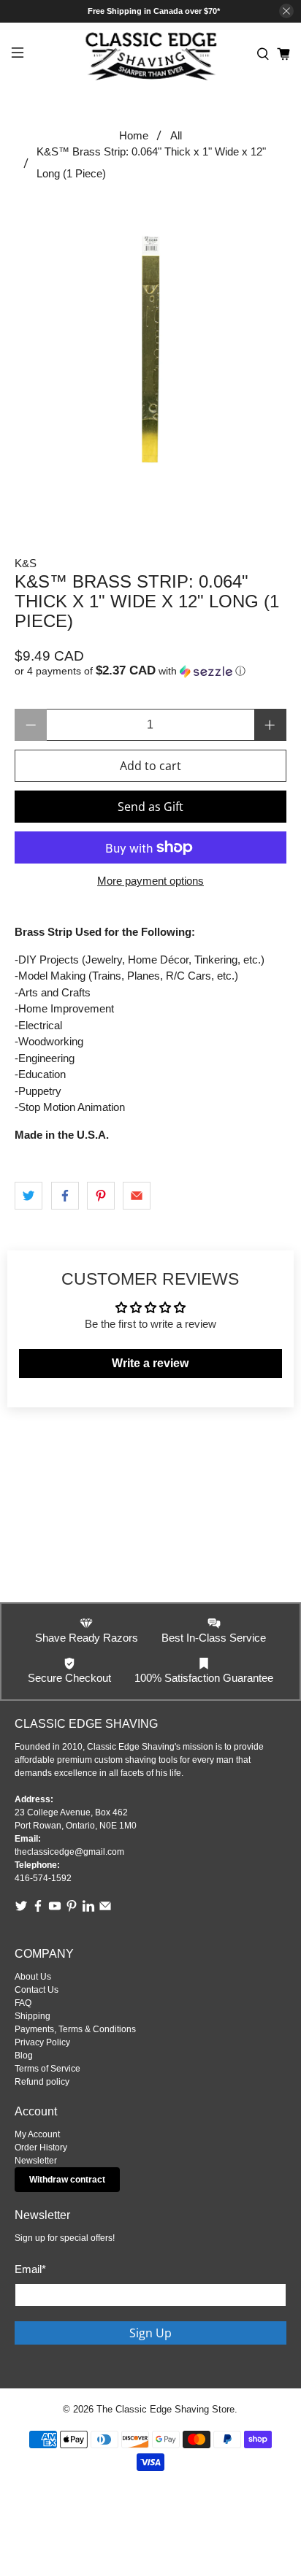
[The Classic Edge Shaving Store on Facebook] (38, 1910)
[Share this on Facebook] (65, 1196)
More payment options (150, 881)
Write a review (150, 1363)
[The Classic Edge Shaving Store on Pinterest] (72, 1910)
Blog (24, 2056)
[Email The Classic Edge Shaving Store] (105, 1910)
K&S (26, 563)
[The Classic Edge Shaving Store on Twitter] (21, 1910)
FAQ (23, 2003)
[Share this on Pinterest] (101, 1196)
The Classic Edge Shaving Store (165, 2410)
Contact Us (37, 1990)
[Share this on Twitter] (28, 1196)
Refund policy (42, 2082)
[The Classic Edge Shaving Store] (150, 54)
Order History (41, 2148)
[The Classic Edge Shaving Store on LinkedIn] (88, 1910)
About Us (33, 1977)
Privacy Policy (42, 2042)
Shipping (33, 2016)
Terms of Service (47, 2069)
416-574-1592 (43, 1878)
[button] (150, 671)
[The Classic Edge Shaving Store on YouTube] (55, 1910)
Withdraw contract (67, 2180)
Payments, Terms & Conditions (75, 2029)
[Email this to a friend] (137, 1196)
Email (30, 2269)
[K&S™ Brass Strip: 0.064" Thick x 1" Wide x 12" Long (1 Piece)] (150, 349)
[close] (286, 11)
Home (134, 135)
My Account (37, 2134)
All (176, 135)
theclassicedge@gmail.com (69, 1852)
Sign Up (150, 2333)
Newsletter (36, 2161)
